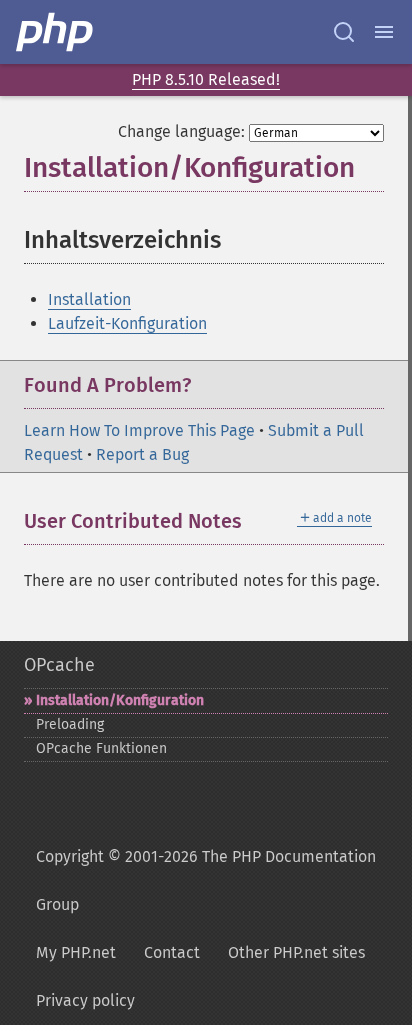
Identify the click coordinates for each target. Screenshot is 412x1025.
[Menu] (384, 32)
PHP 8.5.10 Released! (206, 79)
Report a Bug (142, 454)
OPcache (59, 665)
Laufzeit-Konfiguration (127, 323)
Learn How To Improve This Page (139, 430)
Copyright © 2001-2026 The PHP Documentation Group (206, 880)
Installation (89, 299)
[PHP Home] (56, 32)
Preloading (70, 724)
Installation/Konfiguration (120, 700)
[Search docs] (344, 32)
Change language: (181, 131)
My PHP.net (76, 952)
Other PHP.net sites (296, 952)
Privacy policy (85, 1000)
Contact (172, 952)
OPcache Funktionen (101, 748)
